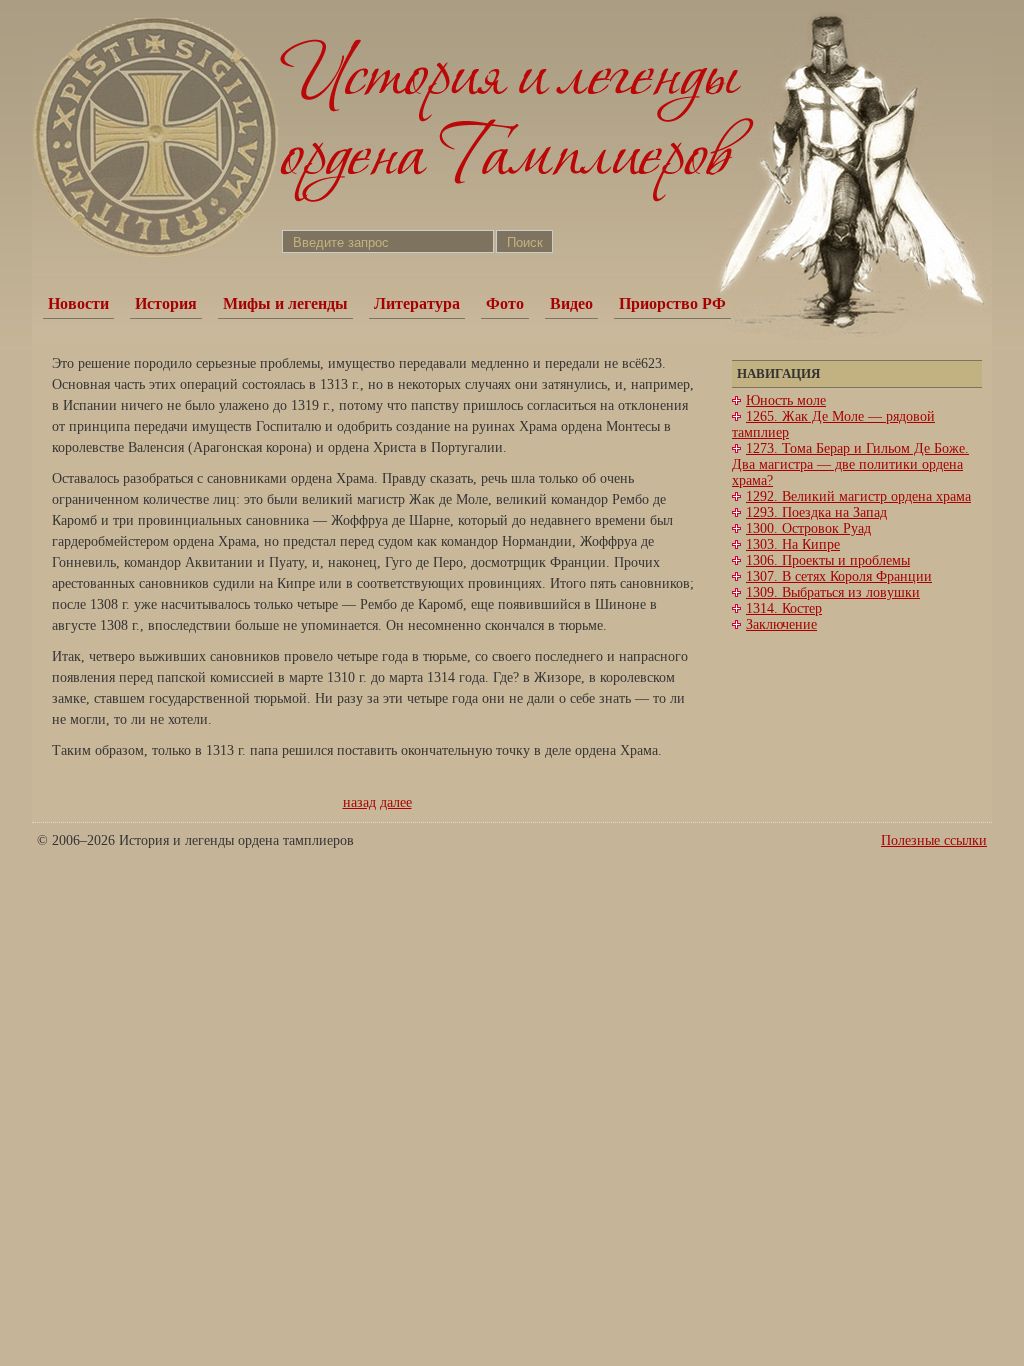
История (166, 303)
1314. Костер (784, 608)
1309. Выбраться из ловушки (833, 592)
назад (359, 802)
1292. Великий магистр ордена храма (858, 496)
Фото (505, 303)
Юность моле (786, 400)
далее (396, 802)
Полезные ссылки (934, 840)
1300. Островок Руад (808, 528)
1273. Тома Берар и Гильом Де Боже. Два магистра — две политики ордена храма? (850, 464)
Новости (78, 303)
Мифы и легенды (285, 303)
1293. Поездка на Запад (816, 512)
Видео (571, 303)
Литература (417, 303)
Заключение (781, 624)
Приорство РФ (672, 303)
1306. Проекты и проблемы (828, 560)
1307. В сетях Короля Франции (839, 576)
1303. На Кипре (793, 544)
